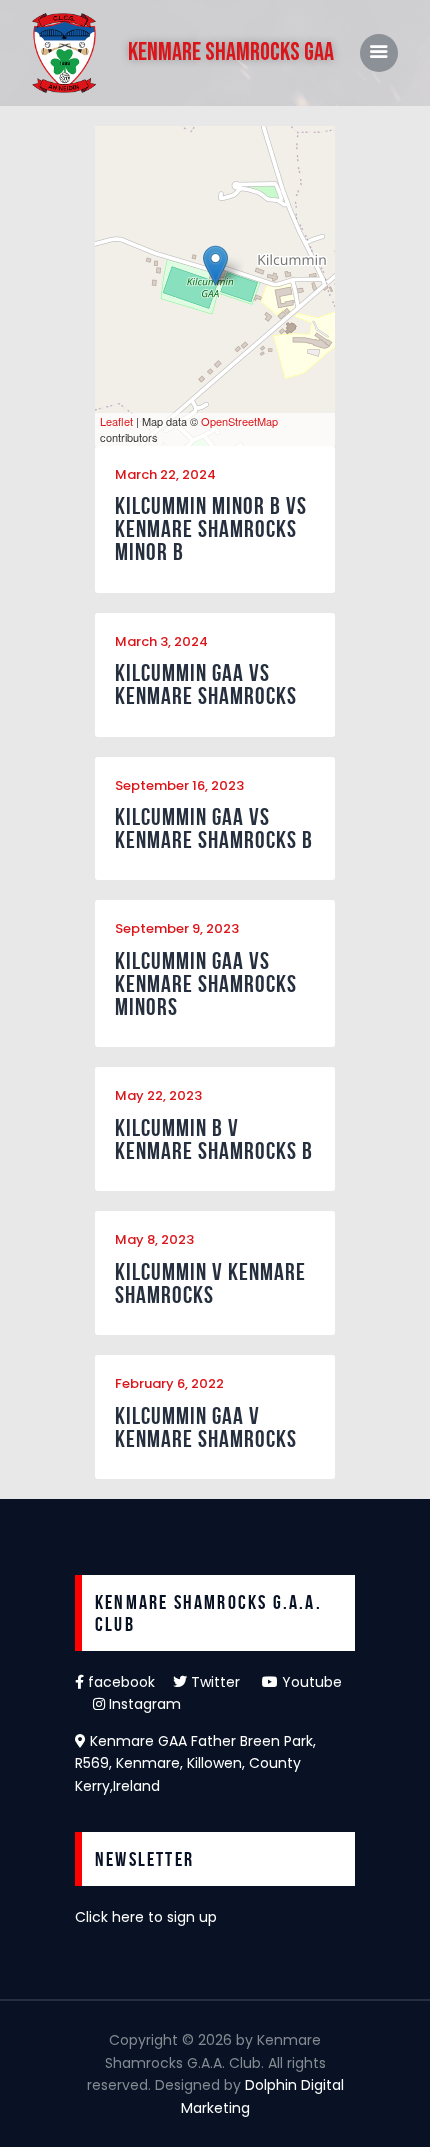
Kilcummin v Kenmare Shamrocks (210, 1284)
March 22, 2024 (165, 474)
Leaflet (116, 421)
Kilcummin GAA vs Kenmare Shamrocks (206, 685)
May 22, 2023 (158, 1095)
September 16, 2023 (179, 785)
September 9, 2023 (177, 928)
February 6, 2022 (169, 1383)
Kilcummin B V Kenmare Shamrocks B (214, 1140)
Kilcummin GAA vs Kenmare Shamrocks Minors (206, 984)
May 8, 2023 (154, 1239)
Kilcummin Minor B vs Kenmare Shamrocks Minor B (211, 529)
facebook (128, 1682)
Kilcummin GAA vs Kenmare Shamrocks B (214, 829)
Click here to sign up (146, 1917)
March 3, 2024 (161, 641)
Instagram (143, 1704)
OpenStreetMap (239, 421)
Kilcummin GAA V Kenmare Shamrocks (206, 1428)
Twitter (224, 1682)
